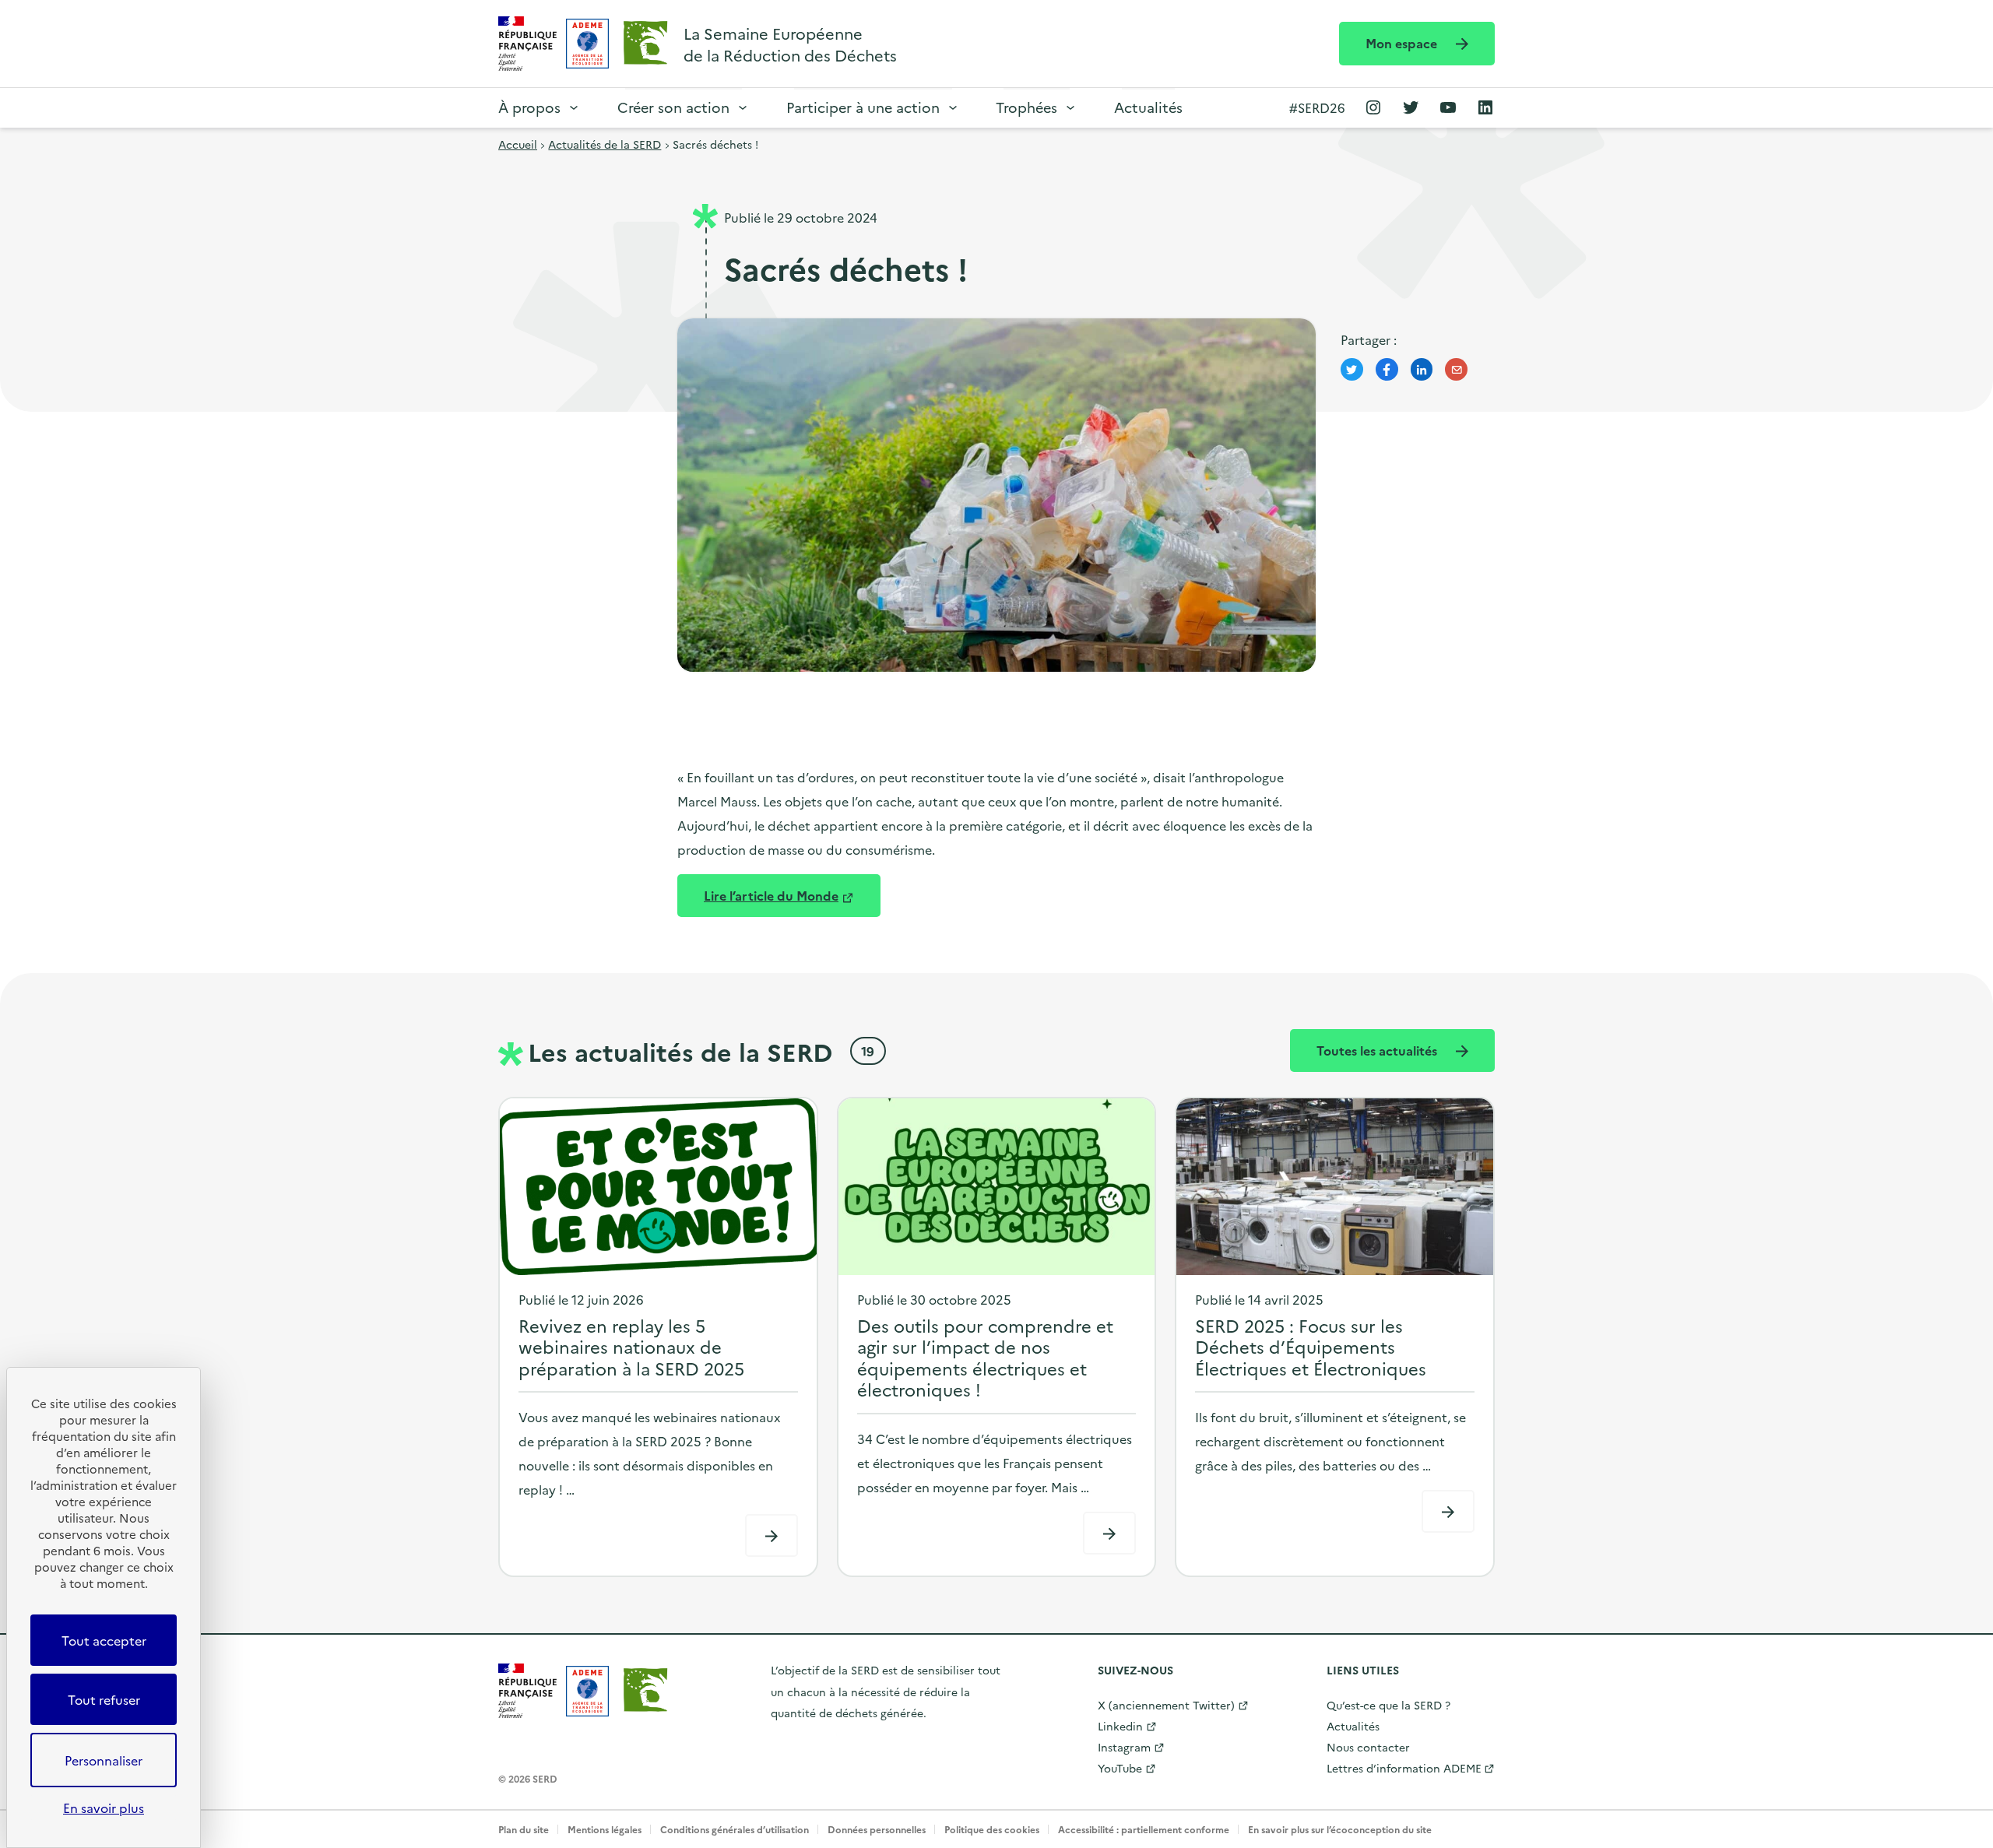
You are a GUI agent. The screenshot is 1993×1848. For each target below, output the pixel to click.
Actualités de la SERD (605, 144)
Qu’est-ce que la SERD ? (1388, 1705)
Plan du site (524, 1829)
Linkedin (1120, 1726)
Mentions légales (605, 1829)
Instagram (1124, 1747)
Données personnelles (877, 1829)
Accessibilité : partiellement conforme (1144, 1829)
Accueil (518, 144)
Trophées (1026, 107)
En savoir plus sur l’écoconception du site (1340, 1829)
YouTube (1120, 1768)
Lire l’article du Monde (771, 895)
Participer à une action (863, 107)
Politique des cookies (992, 1829)
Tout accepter (104, 1640)
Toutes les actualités (1378, 1050)
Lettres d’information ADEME (1404, 1768)
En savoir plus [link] (104, 1808)
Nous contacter (1368, 1747)
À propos (529, 107)
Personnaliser (104, 1760)
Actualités (1148, 107)
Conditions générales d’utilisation (735, 1829)
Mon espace (1403, 43)
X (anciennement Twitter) (1166, 1705)
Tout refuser (104, 1699)
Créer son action (673, 107)
